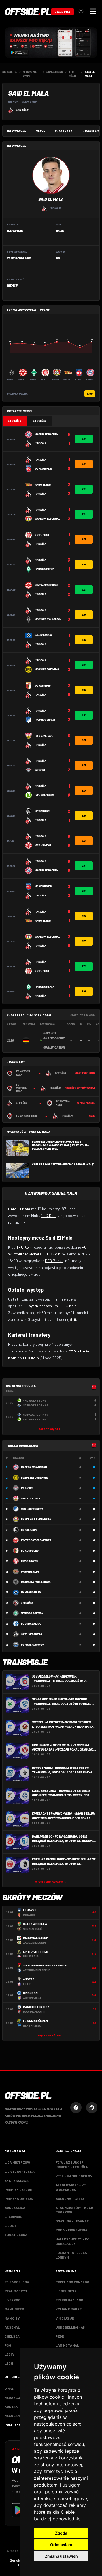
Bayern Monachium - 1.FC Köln (51, 1306)
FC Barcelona (17, 2282)
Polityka (13, 2424)
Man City (12, 2318)
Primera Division (19, 2198)
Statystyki (64, 131)
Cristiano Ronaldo (72, 2282)
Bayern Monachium (34, 1467)
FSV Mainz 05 (29, 1561)
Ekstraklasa (17, 2180)
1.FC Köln (22, 110)
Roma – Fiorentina (71, 2230)
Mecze (41, 131)
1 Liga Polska (16, 2235)
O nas (9, 2388)
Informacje (17, 131)
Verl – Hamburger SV (74, 2176)
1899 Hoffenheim (32, 1509)
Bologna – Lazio (70, 2198)
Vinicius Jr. (65, 2318)
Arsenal (12, 2327)
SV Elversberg (31, 1634)
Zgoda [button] (61, 2533)
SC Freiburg (29, 1530)
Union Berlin (30, 1571)
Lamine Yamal (67, 2345)
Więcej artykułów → (51, 1882)
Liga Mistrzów (17, 2162)
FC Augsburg (30, 1551)
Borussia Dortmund (35, 1477)
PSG (8, 2345)
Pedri (60, 2336)
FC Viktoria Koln (23, 1073)
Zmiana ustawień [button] (61, 2556)
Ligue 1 (10, 2226)
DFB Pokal (54, 1261)
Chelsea (12, 2336)
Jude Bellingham (71, 2327)
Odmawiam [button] (61, 2545)
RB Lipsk (27, 1488)
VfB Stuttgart (31, 1498)
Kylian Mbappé (69, 2309)
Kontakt (12, 2406)
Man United (14, 2309)
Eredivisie (13, 2217)
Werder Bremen (32, 1613)
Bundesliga (15, 2207)
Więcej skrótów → (51, 2035)
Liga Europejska (20, 2171)
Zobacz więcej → (51, 1429)
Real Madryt (16, 2291)
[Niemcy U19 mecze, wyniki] (26, 1040)
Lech (9, 2363)
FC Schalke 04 (31, 1624)
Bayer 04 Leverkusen (36, 1519)
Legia (9, 2354)
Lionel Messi (66, 2291)
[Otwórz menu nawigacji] (93, 11)
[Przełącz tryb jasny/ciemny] (81, 11)
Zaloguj (62, 12)
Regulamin (14, 2415)
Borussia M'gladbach (36, 1582)
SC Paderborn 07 (32, 1645)
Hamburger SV (31, 1592)
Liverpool (13, 2300)
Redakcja (13, 2397)
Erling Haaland (69, 2300)
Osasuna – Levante (72, 2221)
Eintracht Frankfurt (36, 1540)
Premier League (18, 2189)
